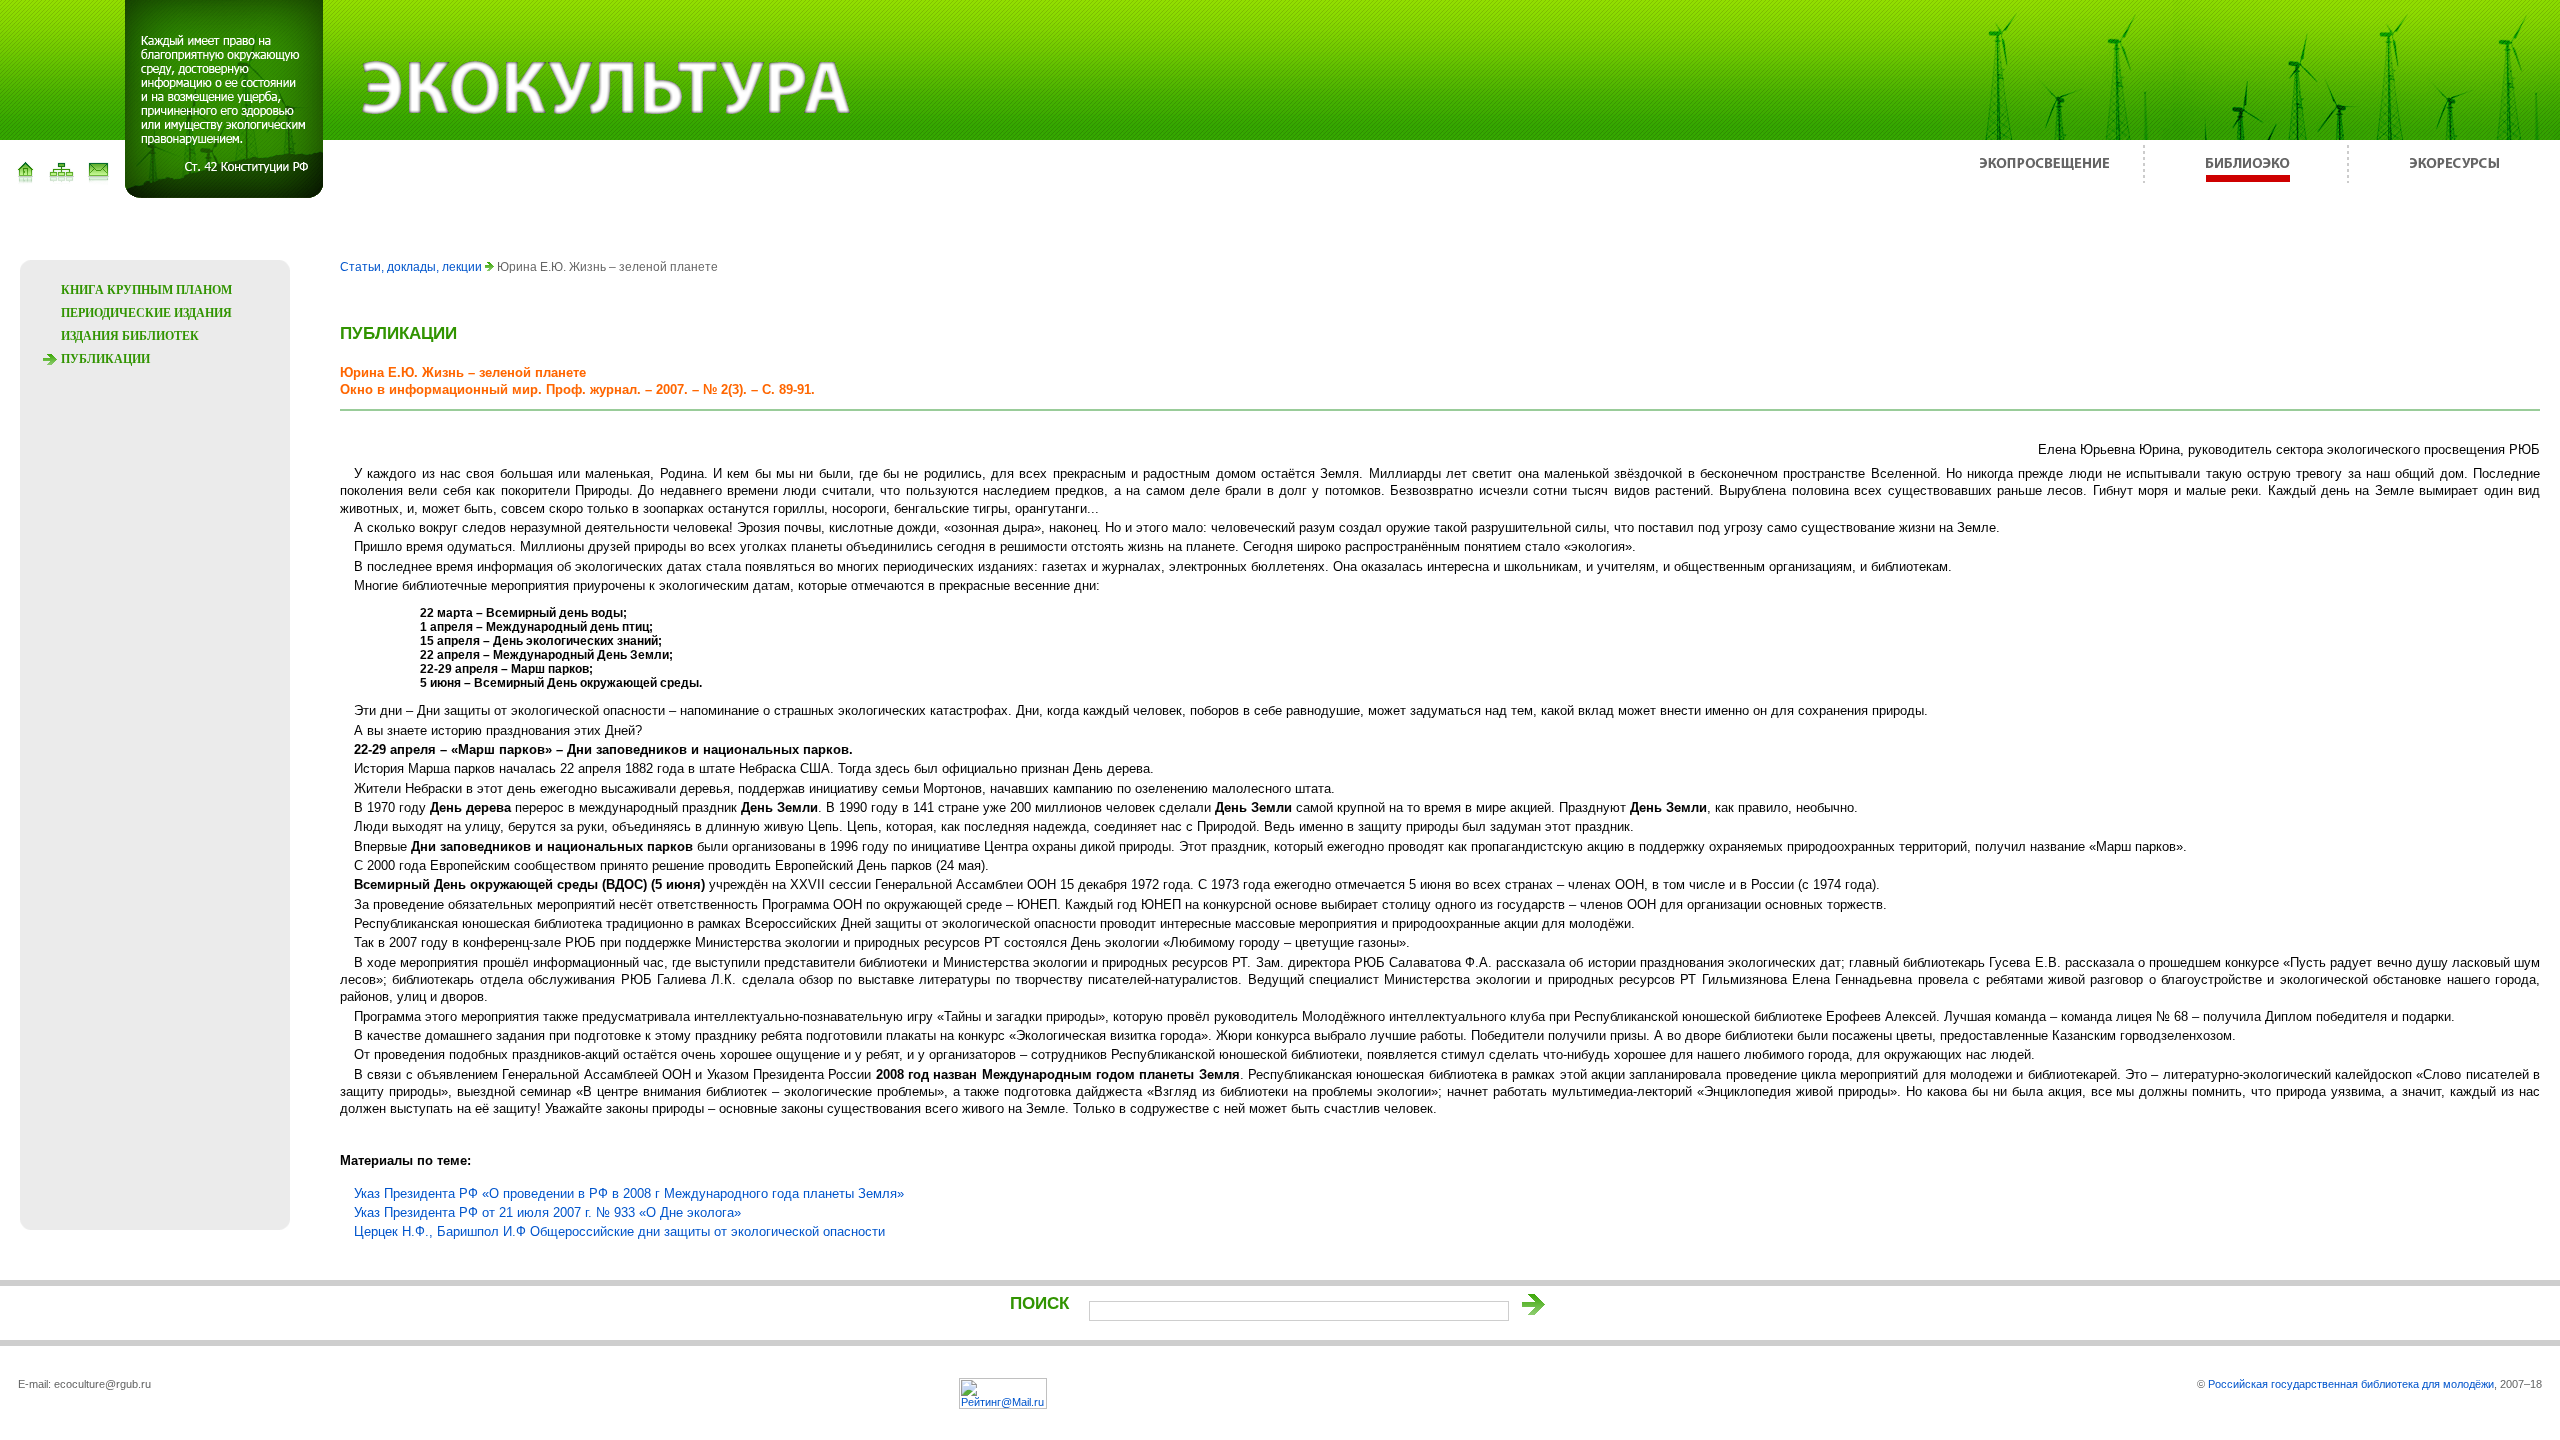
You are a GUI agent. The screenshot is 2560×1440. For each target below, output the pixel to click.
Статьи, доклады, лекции (412, 267)
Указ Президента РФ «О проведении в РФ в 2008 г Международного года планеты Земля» (629, 1193)
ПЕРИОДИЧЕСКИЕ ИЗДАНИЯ (146, 313)
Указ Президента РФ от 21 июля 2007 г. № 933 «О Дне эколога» (547, 1212)
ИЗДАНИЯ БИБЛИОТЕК (130, 336)
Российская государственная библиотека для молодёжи (2351, 1384)
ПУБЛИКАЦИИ (105, 359)
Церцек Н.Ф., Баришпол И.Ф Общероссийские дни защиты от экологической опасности (619, 1231)
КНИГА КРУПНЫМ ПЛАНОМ (146, 290)
